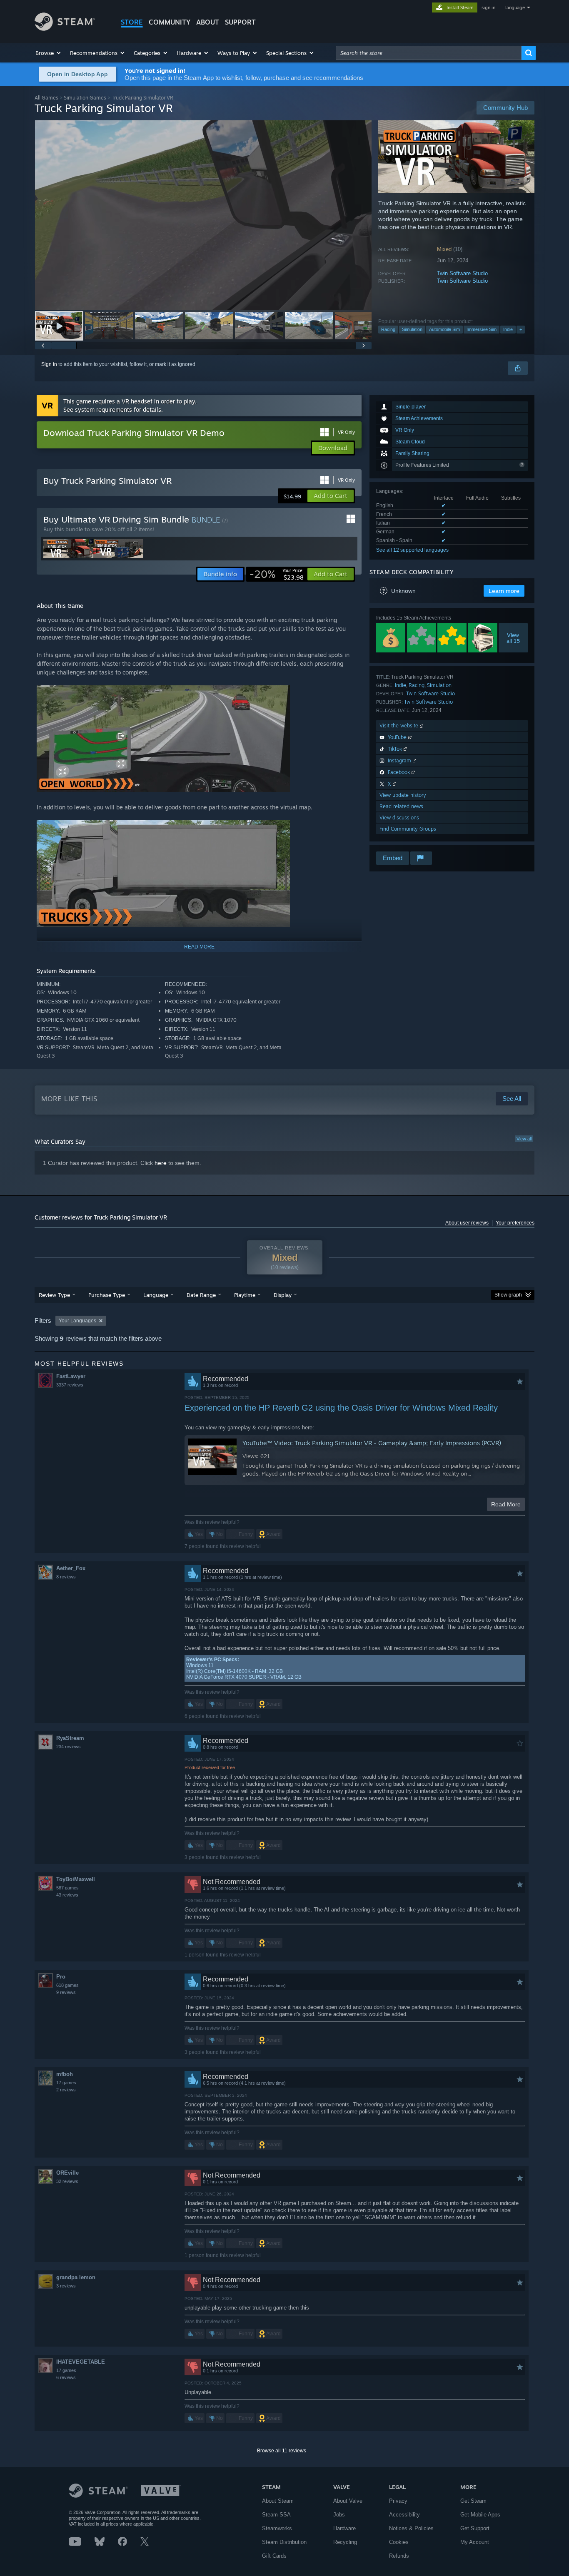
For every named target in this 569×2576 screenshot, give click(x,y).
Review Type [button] (54, 1295)
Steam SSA (276, 2515)
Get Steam (473, 2501)
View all (524, 1139)
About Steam (278, 2501)
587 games (67, 1888)
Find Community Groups (408, 829)
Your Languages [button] (77, 1321)
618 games (67, 1985)
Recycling (345, 2542)
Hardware (344, 2528)
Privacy (398, 2501)
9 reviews (66, 1992)
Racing (388, 329)
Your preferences (515, 1223)
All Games (46, 98)
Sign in (49, 364)
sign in (488, 7)
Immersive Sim (482, 329)
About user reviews (467, 1223)
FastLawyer (71, 1376)
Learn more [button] (504, 591)
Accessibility (404, 2515)
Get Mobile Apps (480, 2515)
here (161, 1163)
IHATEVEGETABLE (81, 2362)
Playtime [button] (245, 1295)
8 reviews (66, 1577)
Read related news (401, 806)
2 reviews (66, 2090)
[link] (277, 574)
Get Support (475, 2528)
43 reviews (67, 1895)
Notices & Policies (411, 2528)
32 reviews (67, 2181)
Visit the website (400, 726)
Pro (61, 1977)
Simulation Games (85, 98)
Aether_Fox (71, 1568)
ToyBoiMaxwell (76, 1879)
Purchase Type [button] (107, 1295)
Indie (508, 329)
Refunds (399, 2556)
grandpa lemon (76, 2277)
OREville (67, 2173)
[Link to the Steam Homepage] (65, 29)
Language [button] (156, 1295)
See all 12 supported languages (412, 550)
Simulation (412, 329)
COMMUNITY (170, 22)
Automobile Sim (444, 329)
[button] (49, 53)
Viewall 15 (513, 638)
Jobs (339, 2515)
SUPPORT (240, 22)
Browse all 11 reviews (282, 2451)
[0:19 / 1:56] (203, 215)
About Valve (348, 2501)
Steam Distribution (284, 2542)
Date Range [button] (201, 1295)
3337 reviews (70, 1385)
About (208, 22)
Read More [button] (506, 1504)
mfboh (65, 2074)
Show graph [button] (508, 1295)
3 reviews (66, 2286)
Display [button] (283, 1295)
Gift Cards (274, 2556)
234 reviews (69, 1747)
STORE (132, 22)
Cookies (399, 2542)
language (515, 7)
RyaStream (70, 1738)
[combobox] (429, 53)
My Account (475, 2542)
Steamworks (277, 2528)
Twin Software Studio (462, 273)
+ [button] (521, 329)
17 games (66, 2083)
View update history (403, 795)
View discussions (399, 818)
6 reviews (66, 2377)
